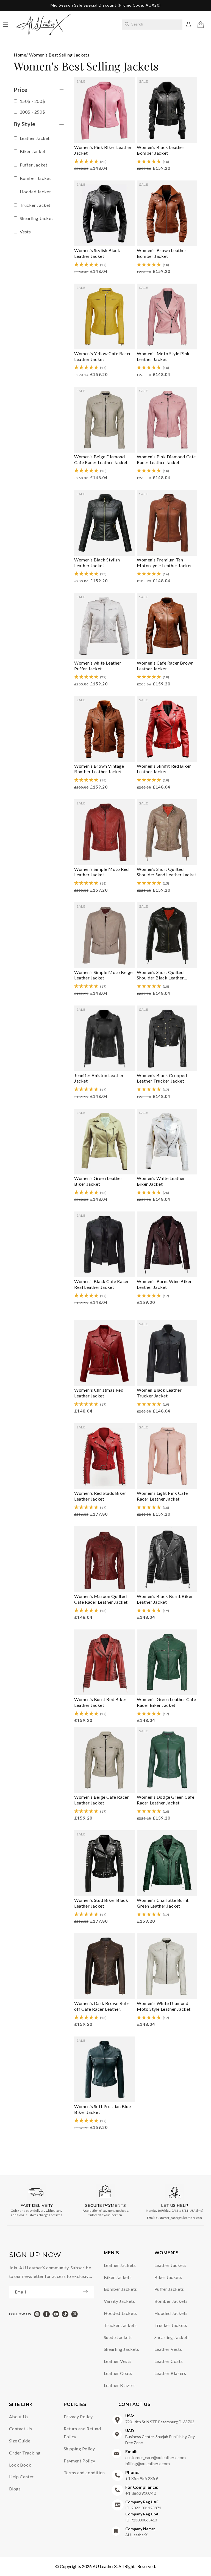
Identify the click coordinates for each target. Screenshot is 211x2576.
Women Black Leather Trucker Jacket (159, 1393)
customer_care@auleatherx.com (179, 2218)
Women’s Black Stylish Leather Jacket (97, 563)
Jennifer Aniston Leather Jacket (99, 1078)
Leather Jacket (34, 138)
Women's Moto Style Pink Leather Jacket (163, 356)
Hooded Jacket (35, 192)
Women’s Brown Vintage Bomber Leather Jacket (99, 769)
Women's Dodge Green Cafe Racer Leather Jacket (166, 1800)
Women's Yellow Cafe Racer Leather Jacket (103, 356)
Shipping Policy (79, 2449)
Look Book (20, 2465)
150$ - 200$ (32, 101)
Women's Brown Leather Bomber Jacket (162, 253)
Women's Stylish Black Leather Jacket (97, 253)
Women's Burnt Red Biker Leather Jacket (100, 1702)
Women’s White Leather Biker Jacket (161, 1181)
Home (20, 55)
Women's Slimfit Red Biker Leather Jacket (164, 769)
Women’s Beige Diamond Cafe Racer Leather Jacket (101, 459)
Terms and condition (84, 2472)
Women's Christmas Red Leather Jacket (99, 1393)
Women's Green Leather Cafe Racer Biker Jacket (166, 1702)
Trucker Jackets (120, 2325)
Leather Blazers (120, 2385)
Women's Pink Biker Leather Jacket (103, 150)
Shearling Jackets (122, 2349)
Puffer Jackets (169, 2289)
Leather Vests (118, 2361)
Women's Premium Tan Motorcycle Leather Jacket (164, 563)
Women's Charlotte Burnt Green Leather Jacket (163, 1903)
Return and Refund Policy (82, 2433)
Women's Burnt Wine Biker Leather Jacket (164, 1284)
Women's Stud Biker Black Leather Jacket (101, 1903)
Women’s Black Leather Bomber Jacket (161, 150)
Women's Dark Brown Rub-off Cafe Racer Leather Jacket (102, 2006)
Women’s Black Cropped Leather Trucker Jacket (162, 1078)
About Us (19, 2417)
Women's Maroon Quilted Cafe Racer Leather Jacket (101, 1599)
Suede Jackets (118, 2337)
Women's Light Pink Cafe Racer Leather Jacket (162, 1496)
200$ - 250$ (32, 112)
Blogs (15, 2489)
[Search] (127, 24)
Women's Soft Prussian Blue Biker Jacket (103, 2109)
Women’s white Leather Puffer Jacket (98, 666)
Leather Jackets (120, 2265)
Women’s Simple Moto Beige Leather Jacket (103, 975)
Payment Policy (80, 2461)
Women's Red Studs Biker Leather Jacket (100, 1496)
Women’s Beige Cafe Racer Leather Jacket (102, 1800)
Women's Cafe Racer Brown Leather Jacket (165, 666)
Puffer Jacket (33, 165)
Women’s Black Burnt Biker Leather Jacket (165, 1599)
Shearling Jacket (36, 218)
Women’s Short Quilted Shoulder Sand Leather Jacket (167, 872)
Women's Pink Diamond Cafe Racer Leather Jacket (166, 459)
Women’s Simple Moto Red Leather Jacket (102, 872)
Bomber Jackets (120, 2289)
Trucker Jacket (35, 205)
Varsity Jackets (120, 2301)
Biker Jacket (32, 151)
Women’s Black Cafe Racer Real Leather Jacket (102, 1284)
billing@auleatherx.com (148, 2463)
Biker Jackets (118, 2277)
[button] (201, 25)
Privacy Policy (78, 2417)
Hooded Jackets (120, 2313)
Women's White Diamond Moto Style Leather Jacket (164, 2006)
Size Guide (20, 2441)
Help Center (22, 2477)
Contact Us (21, 2429)
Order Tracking (25, 2453)
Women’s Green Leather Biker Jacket (98, 1181)
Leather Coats (118, 2373)
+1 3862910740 (142, 2490)
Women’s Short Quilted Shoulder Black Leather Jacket (160, 975)
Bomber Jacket (35, 178)
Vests (25, 232)
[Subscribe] (88, 2292)
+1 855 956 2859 (141, 2475)
